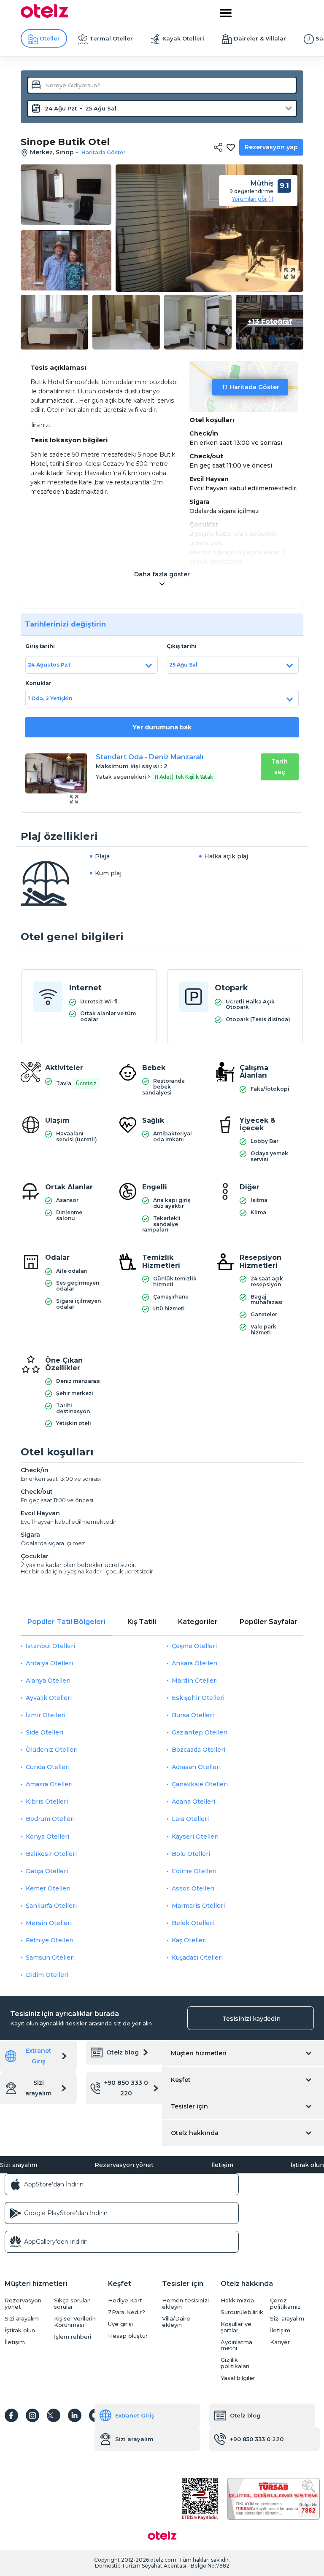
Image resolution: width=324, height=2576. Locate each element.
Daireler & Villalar (260, 38)
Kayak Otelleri (183, 38)
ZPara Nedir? (127, 2312)
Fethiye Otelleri (50, 1940)
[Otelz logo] (45, 16)
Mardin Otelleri (195, 1681)
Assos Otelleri (193, 1888)
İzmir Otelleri (46, 1715)
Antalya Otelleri (49, 1663)
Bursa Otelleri (193, 1715)
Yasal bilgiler (238, 2378)
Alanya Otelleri (48, 1681)
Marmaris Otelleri (198, 1906)
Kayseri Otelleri (195, 1837)
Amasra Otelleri (49, 1784)
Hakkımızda (237, 2300)
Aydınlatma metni (236, 2345)
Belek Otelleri (193, 1923)
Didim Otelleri (47, 1975)
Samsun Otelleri (50, 1958)
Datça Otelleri (47, 1871)
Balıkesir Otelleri (51, 1854)
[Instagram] (32, 2415)
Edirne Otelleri (194, 1871)
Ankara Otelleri (194, 1663)
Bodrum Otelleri (50, 1819)
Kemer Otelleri (48, 1888)
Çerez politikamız (285, 2304)
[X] (54, 2415)
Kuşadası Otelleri (197, 1958)
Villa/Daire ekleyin (176, 2322)
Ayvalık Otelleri (49, 1698)
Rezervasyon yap (271, 147)
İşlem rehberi (73, 2337)
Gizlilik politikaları (235, 2363)
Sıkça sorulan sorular (72, 2304)
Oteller (50, 38)
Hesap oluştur (128, 2336)
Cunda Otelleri (48, 1767)
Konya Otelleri (47, 1837)
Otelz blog (123, 2052)
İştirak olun (307, 2165)
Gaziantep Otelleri (200, 1732)
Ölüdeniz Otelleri (52, 1750)
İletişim (222, 2165)
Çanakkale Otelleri (200, 1784)
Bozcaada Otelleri (198, 1750)
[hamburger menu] (226, 13)
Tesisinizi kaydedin (251, 2019)
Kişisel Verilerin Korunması (75, 2322)
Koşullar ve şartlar (236, 2327)
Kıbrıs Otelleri (47, 1802)
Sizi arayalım (38, 2088)
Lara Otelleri (190, 1819)
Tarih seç (279, 767)
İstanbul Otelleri (50, 1646)
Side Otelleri (45, 1732)
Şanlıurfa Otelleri (51, 1906)
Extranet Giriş (38, 2056)
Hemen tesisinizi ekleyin (185, 2304)
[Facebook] (11, 2415)
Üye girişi (120, 2324)
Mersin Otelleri (49, 1923)
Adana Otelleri (193, 1802)
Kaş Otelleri (189, 1940)
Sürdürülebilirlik (242, 2312)
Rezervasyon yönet (124, 2165)
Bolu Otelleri (191, 1854)
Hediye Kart (125, 2300)
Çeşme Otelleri (194, 1646)
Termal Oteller (111, 38)
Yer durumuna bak (162, 727)
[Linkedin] (75, 2415)
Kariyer (280, 2342)
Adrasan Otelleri (196, 1767)
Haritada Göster (254, 387)
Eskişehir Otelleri (198, 1698)
